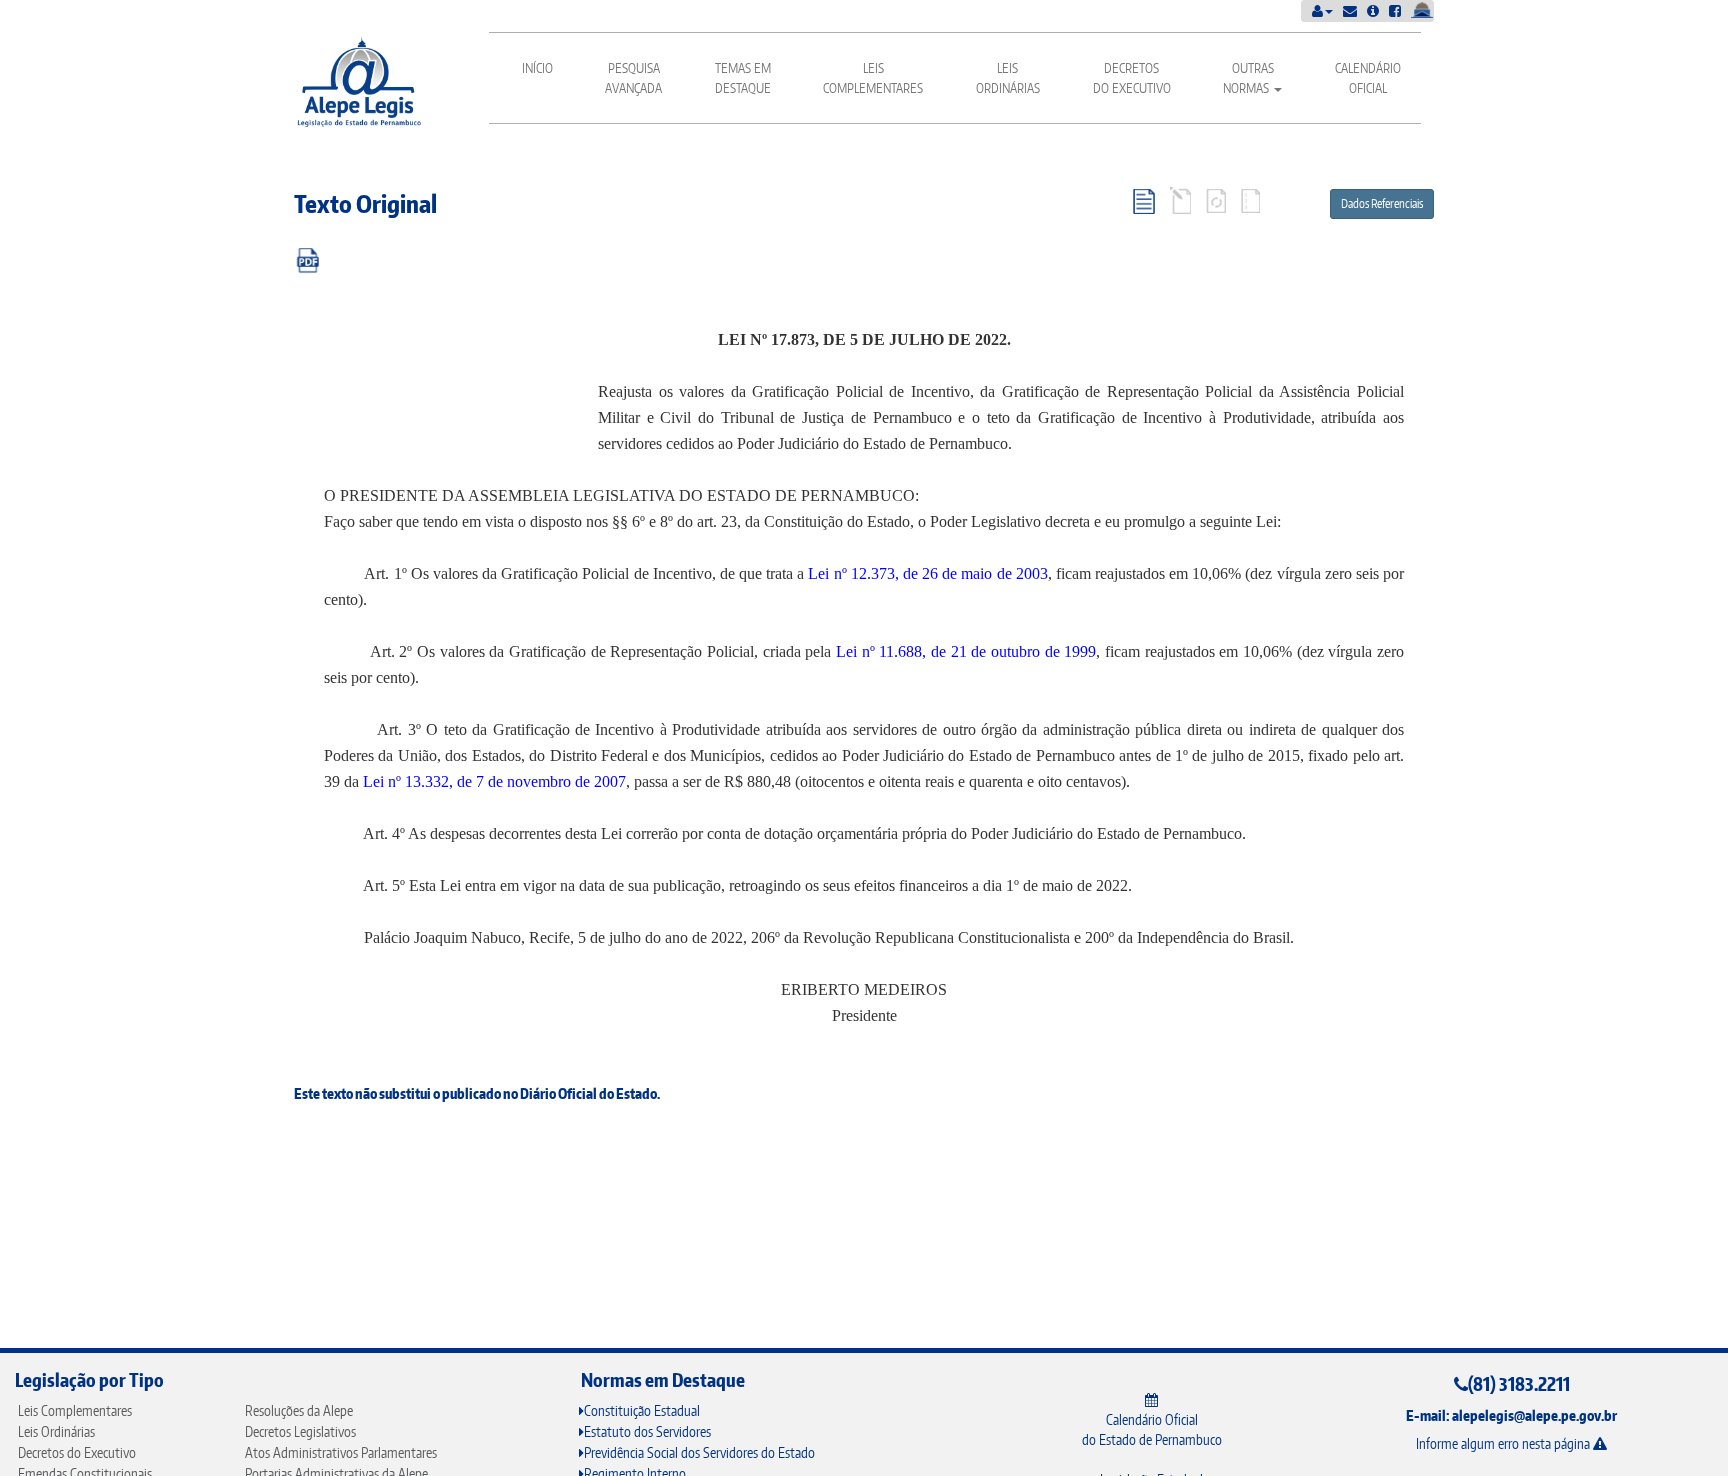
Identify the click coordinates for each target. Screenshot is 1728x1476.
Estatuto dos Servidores (647, 1431)
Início (537, 68)
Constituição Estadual (642, 1410)
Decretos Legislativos (300, 1431)
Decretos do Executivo (1132, 78)
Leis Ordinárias (1008, 78)
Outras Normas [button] (1248, 78)
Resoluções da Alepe (299, 1410)
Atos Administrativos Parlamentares (341, 1452)
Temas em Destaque (743, 78)
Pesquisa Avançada (633, 78)
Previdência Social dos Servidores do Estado (699, 1452)
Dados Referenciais (1382, 203)
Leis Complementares (873, 78)
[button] (1322, 10)
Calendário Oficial (1368, 78)
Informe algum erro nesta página (1504, 1443)
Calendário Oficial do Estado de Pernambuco (1152, 1429)
